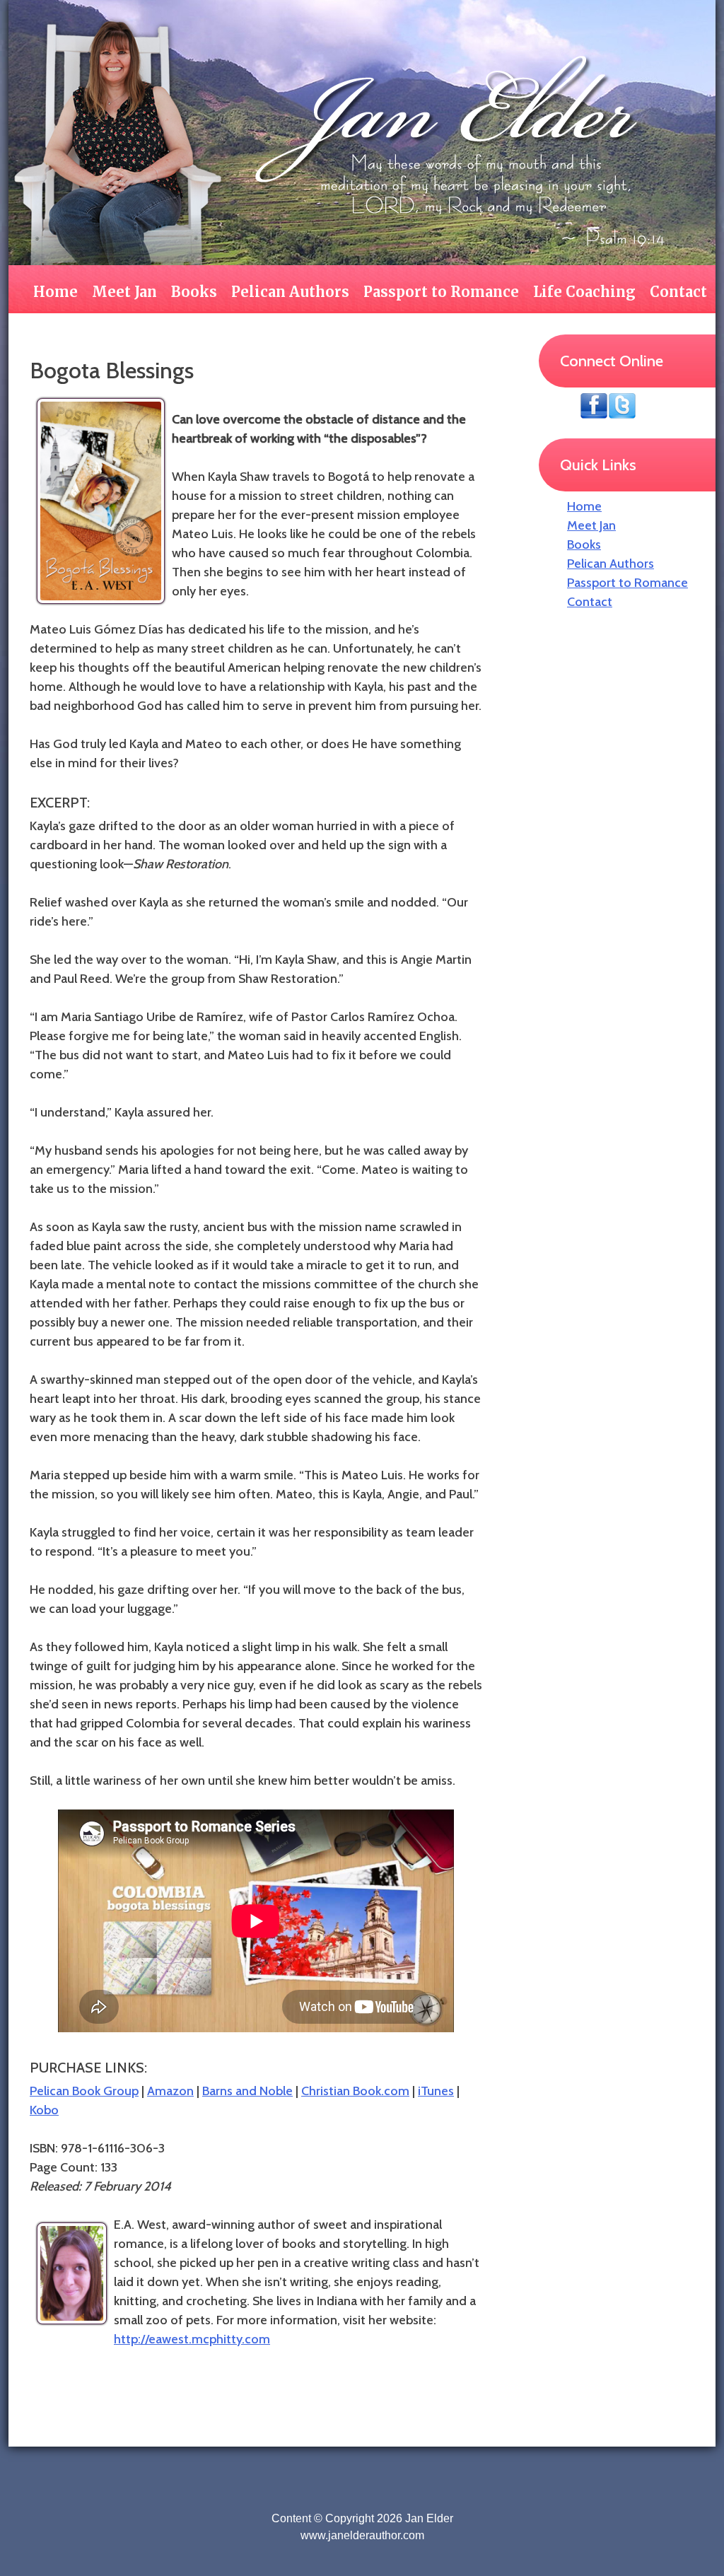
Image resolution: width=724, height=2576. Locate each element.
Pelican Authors (290, 292)
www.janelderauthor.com (362, 2535)
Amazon (170, 2091)
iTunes (436, 2091)
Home (56, 292)
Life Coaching (584, 292)
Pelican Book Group (84, 2091)
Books (194, 292)
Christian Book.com (355, 2091)
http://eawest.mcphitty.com (192, 2339)
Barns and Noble (247, 2091)
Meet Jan (124, 292)
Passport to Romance (441, 292)
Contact (678, 292)
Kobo (44, 2110)
